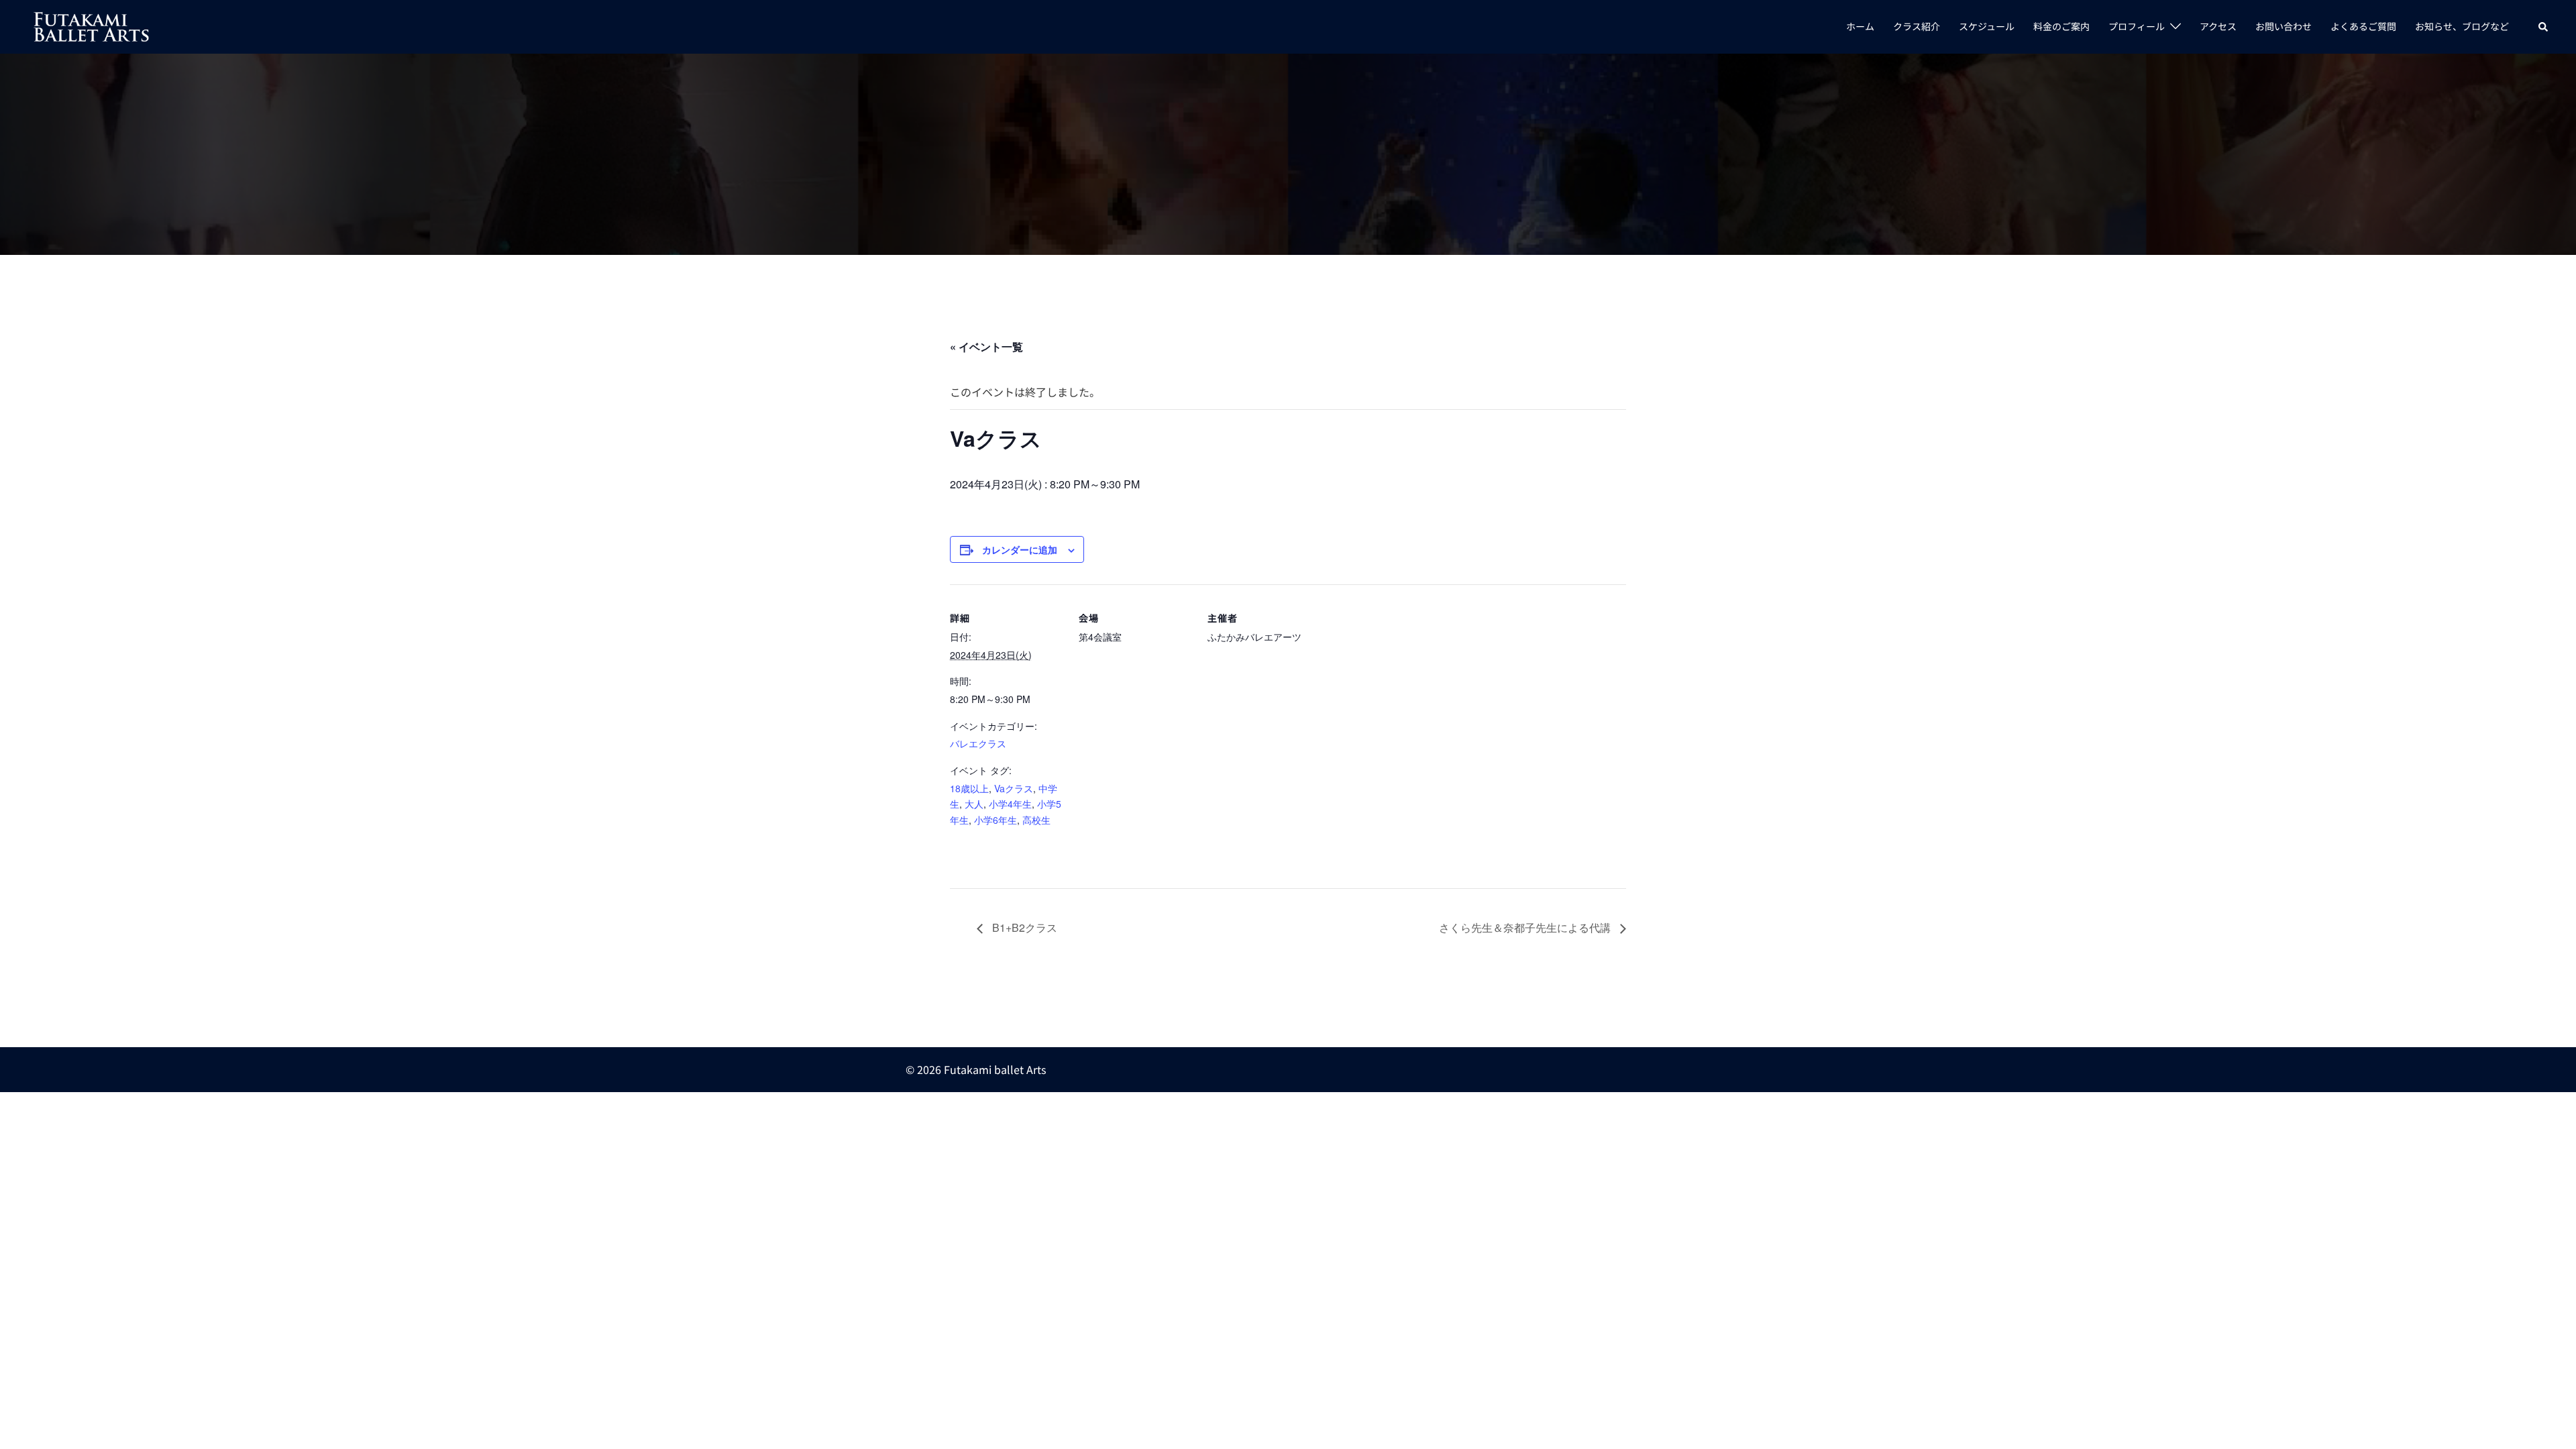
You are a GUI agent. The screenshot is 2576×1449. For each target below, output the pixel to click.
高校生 (1036, 820)
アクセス (2218, 26)
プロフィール (2137, 26)
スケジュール (1987, 26)
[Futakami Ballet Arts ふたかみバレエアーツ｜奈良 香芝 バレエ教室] (92, 25)
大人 (974, 804)
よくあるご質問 (2363, 26)
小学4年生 (1010, 804)
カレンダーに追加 (1020, 549)
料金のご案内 (2061, 26)
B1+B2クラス (1023, 927)
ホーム (1860, 26)
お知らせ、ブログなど (2462, 26)
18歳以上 (969, 788)
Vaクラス (1014, 788)
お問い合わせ (2284, 26)
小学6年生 (996, 820)
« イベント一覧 (986, 346)
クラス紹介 (1917, 26)
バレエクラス (978, 743)
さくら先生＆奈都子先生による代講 (1526, 927)
